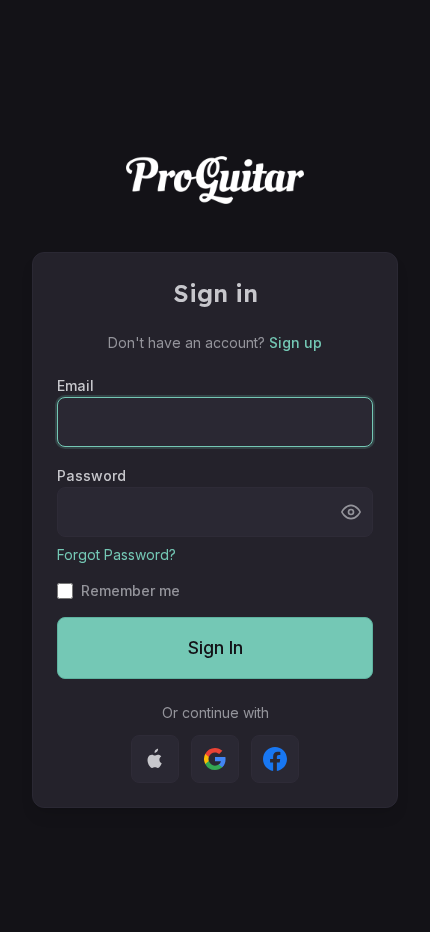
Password (91, 475)
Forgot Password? (116, 554)
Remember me (130, 590)
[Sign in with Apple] (155, 759)
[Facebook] (275, 759)
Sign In (215, 647)
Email (75, 385)
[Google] (215, 759)
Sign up (295, 342)
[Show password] (351, 512)
